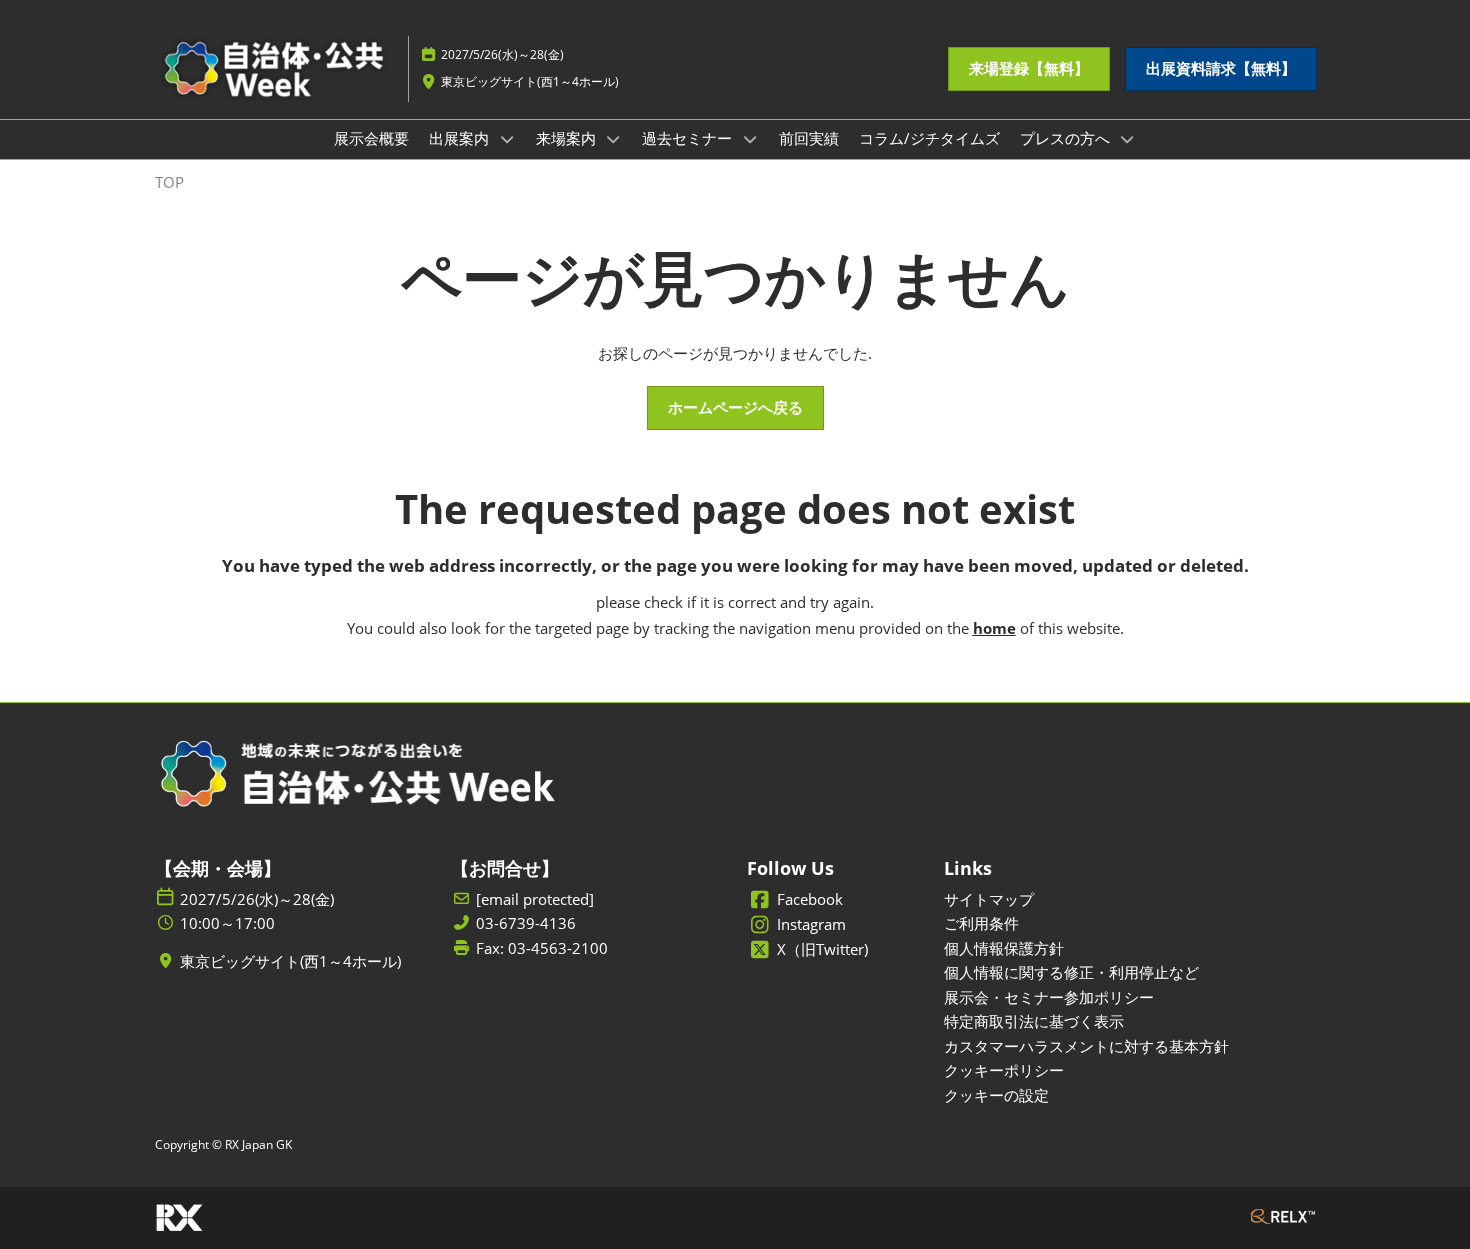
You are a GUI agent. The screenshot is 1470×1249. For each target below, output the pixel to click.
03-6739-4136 (526, 923)
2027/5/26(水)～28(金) (502, 54)
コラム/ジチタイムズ (929, 138)
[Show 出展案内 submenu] (507, 139)
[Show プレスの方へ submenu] (1128, 139)
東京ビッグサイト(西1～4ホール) (530, 81)
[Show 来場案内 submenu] (614, 139)
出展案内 (461, 138)
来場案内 (568, 138)
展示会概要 (371, 138)
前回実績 (809, 138)
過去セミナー (689, 138)
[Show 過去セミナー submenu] (750, 139)
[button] (1029, 69)
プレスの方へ (1067, 138)
